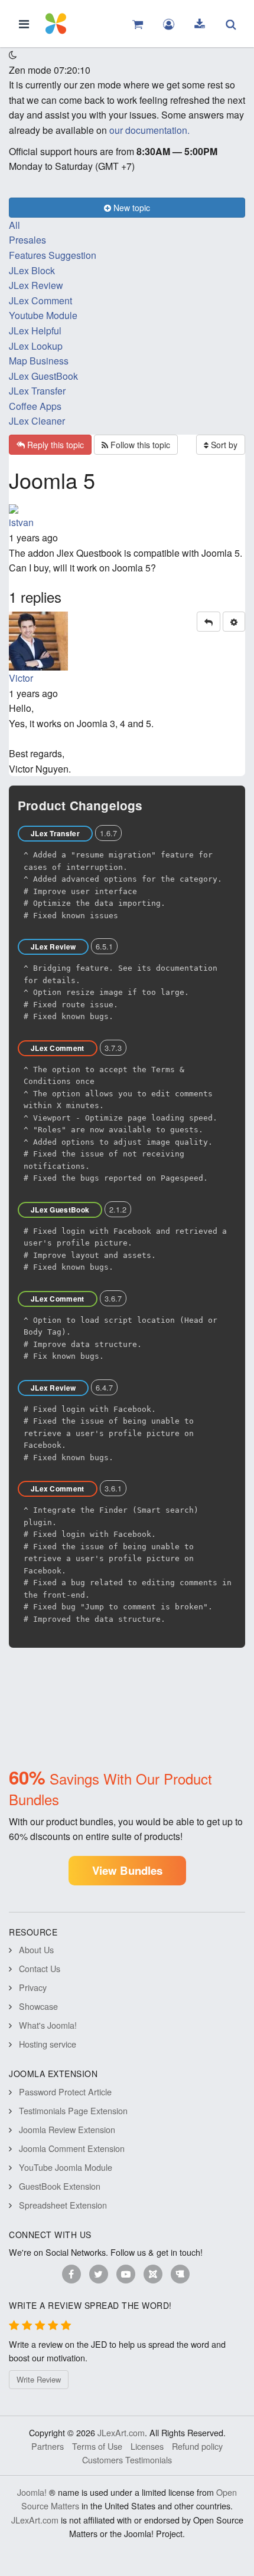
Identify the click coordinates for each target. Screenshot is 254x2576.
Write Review (39, 2379)
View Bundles (127, 1870)
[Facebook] (71, 2274)
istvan (21, 522)
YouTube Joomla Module (66, 2167)
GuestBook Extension (60, 2186)
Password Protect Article (65, 2092)
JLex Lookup (36, 346)
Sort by (223, 445)
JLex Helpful (35, 331)
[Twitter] (99, 2274)
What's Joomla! (48, 2025)
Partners (48, 2446)
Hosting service (48, 2044)
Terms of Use (97, 2446)
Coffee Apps (35, 406)
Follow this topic (139, 445)
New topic (131, 208)
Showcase (38, 2006)
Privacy (33, 1987)
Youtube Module (43, 315)
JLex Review (36, 285)
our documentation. (149, 130)
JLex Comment (40, 300)
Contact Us (40, 1968)
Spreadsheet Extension (63, 2205)
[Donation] (180, 2274)
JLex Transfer (37, 391)
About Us (36, 1949)
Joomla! (32, 2492)
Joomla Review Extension (67, 2129)
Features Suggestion (53, 255)
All (14, 225)
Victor (21, 678)
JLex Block (32, 270)
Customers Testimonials (127, 2460)
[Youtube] (126, 2274)
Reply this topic (54, 445)
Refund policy (197, 2446)
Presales (27, 240)
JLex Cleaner (37, 421)
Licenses (147, 2446)
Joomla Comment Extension (72, 2148)
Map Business (39, 361)
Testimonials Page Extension (73, 2110)
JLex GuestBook (43, 376)
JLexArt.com (121, 2432)
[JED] (153, 2274)
